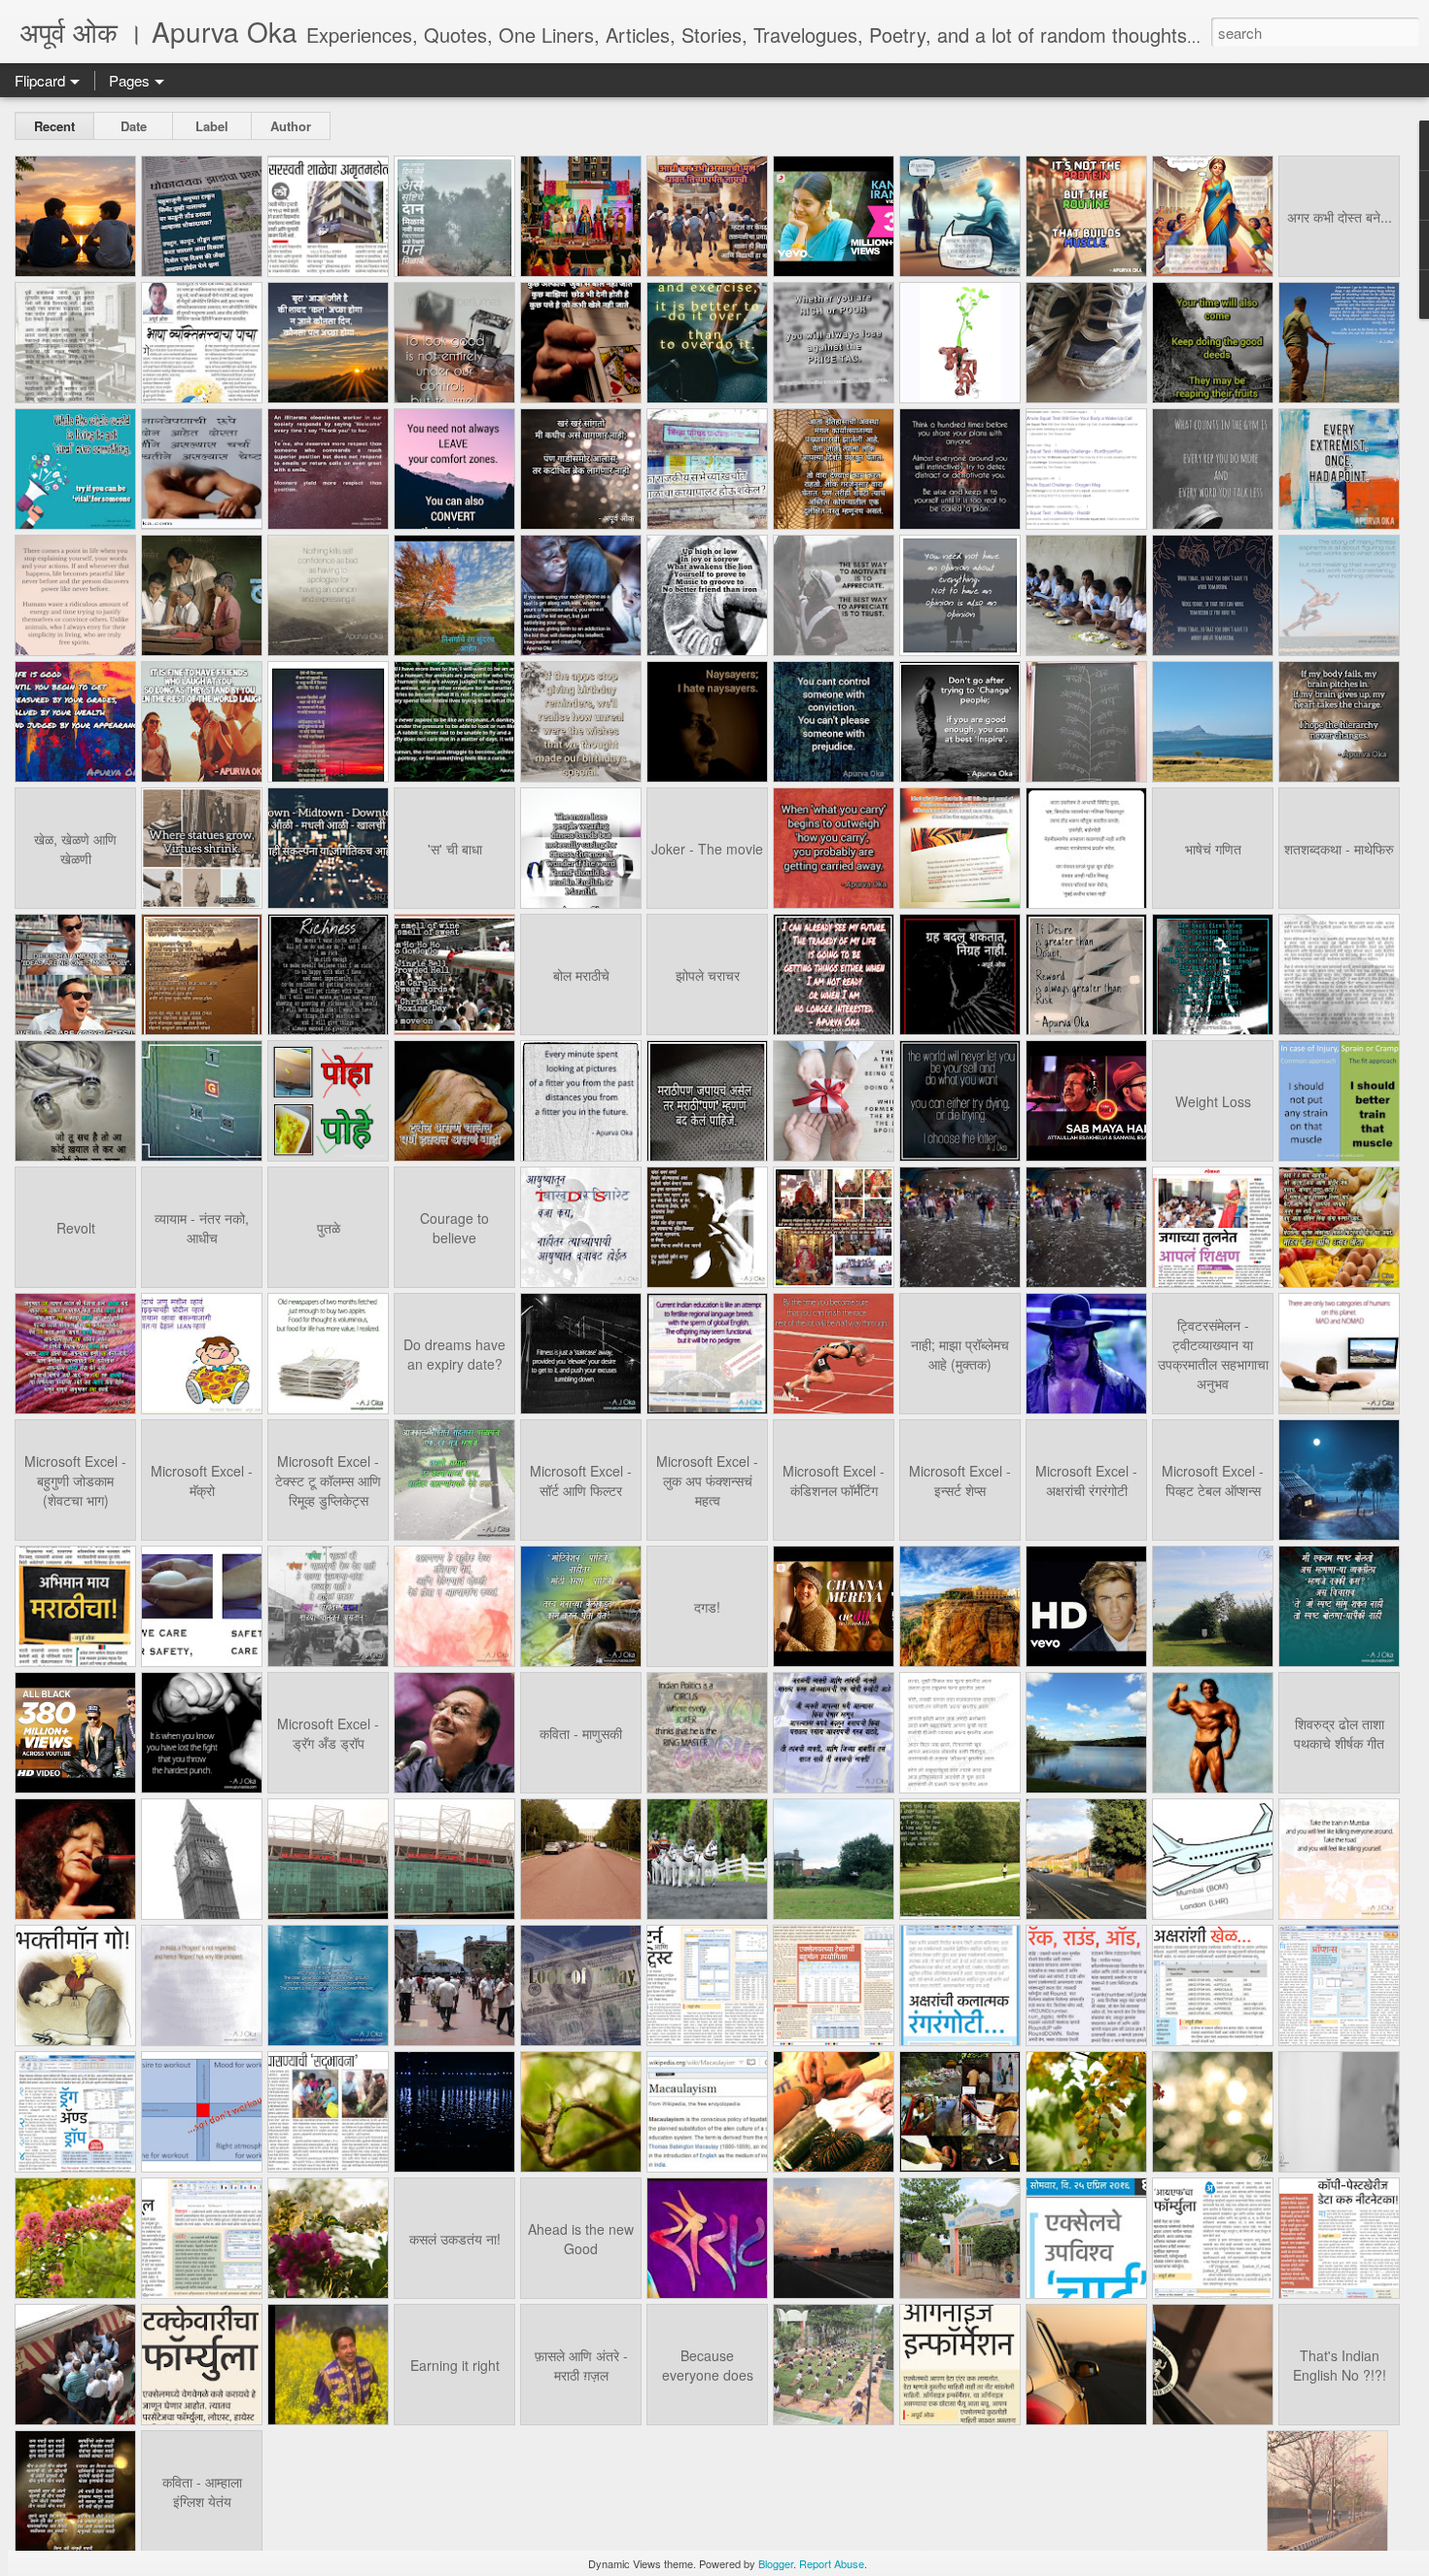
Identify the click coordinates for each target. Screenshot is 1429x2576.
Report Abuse (832, 2563)
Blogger (776, 2563)
